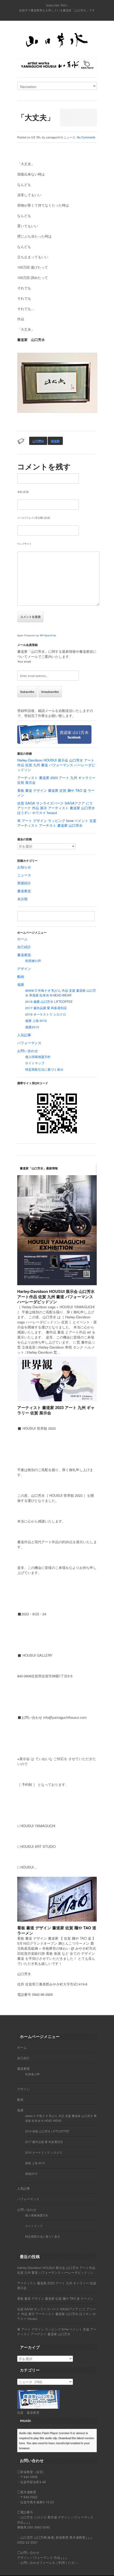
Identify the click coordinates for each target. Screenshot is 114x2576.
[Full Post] (94, 1282)
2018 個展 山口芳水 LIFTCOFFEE (49, 1001)
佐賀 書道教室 (28, 2412)
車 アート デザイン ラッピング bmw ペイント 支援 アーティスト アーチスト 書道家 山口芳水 (57, 823)
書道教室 (24, 891)
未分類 (22, 899)
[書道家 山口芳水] (57, 41)
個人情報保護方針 (38, 1057)
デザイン (24, 968)
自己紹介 (24, 947)
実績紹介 (24, 883)
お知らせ (24, 867)
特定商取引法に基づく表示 (44, 1069)
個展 (21, 984)
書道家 (55, 441)
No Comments (86, 137)
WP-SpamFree (48, 635)
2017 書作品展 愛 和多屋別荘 (46, 1008)
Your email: (24, 661)
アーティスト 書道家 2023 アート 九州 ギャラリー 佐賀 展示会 (56, 780)
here (22, 2443)
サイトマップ (35, 1063)
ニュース (69, 137)
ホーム (22, 939)
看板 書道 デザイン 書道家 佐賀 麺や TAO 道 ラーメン (56, 793)
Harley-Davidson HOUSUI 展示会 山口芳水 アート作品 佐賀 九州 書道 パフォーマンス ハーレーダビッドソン (56, 765)
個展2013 (32, 1027)
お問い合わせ (28, 1051)
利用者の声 (33, 961)
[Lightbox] (89, 1282)
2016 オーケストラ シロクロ (46, 1014)
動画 (21, 976)
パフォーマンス (29, 1043)
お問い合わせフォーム (36, 2562)
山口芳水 (38, 441)
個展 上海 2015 (36, 1021)
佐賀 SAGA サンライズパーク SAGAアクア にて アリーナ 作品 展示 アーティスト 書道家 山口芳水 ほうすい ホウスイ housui (56, 808)
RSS (64, 5)
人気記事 (24, 1035)
